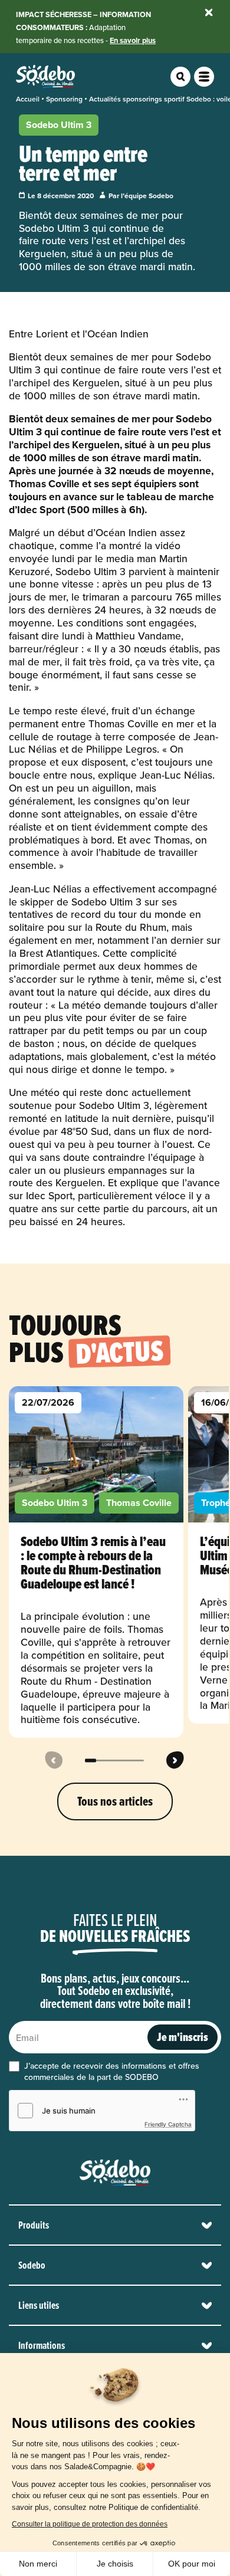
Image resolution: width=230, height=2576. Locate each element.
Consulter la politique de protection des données (90, 2524)
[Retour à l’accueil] (115, 2173)
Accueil (28, 99)
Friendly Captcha (168, 2124)
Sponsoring (64, 99)
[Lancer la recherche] (180, 77)
